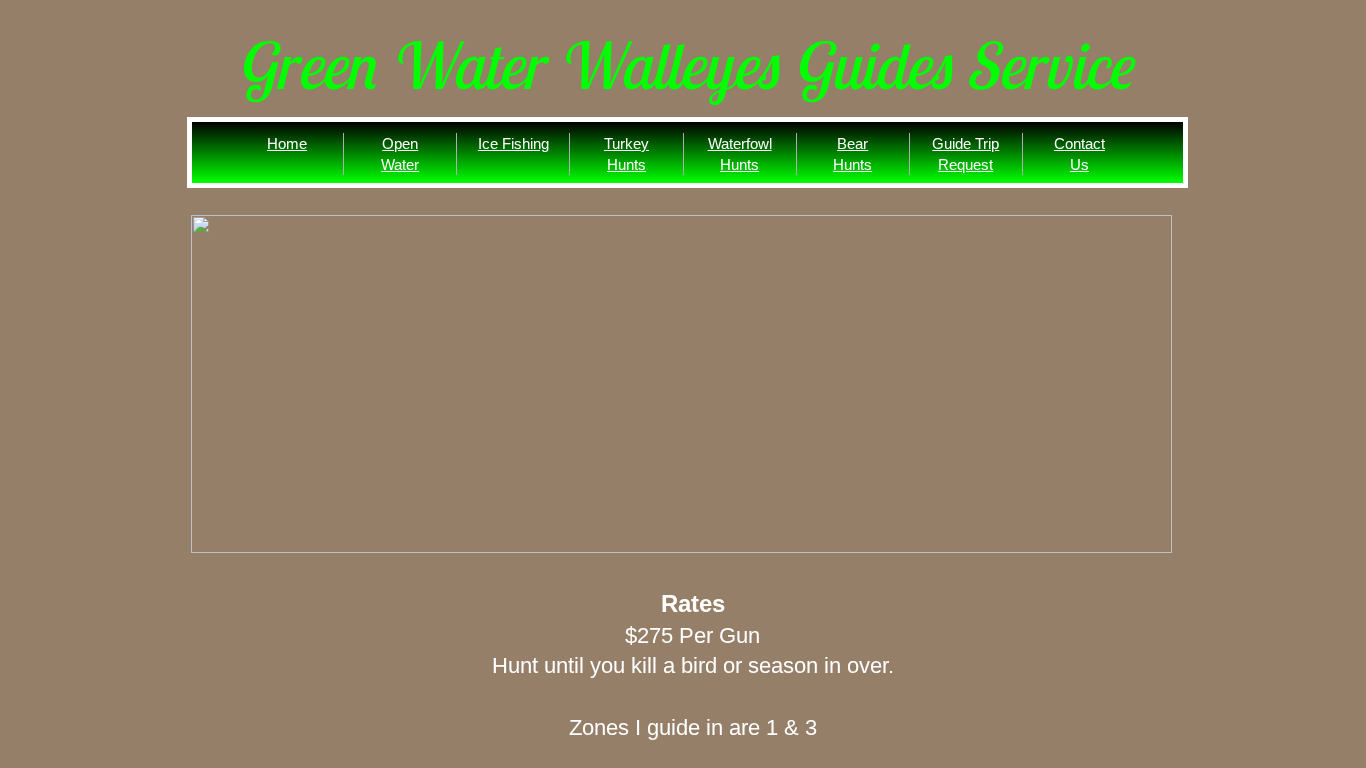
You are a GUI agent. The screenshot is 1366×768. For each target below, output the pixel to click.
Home (287, 143)
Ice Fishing (513, 143)
